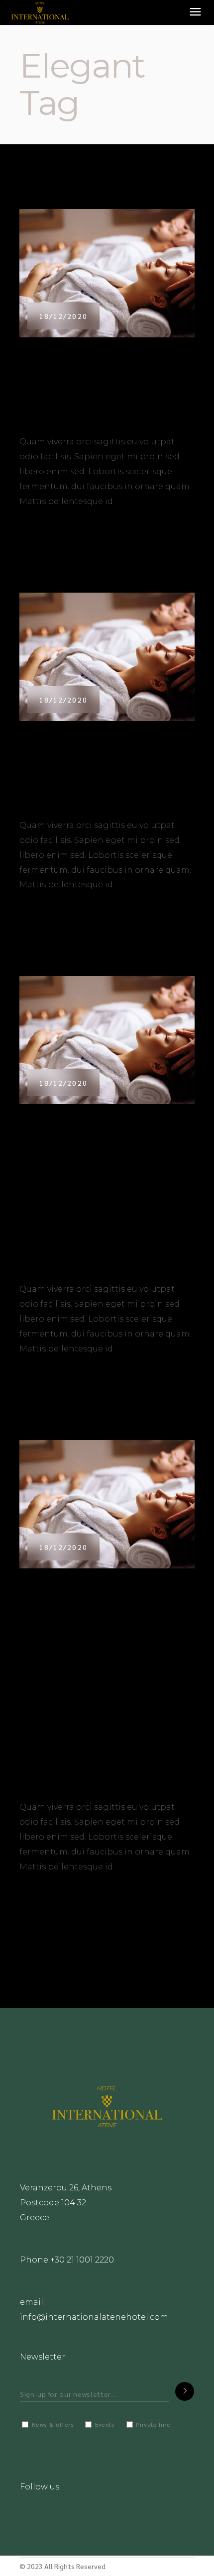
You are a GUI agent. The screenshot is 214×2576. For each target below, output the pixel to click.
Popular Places (47, 361)
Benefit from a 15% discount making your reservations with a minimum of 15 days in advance (102, 1699)
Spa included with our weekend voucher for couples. (87, 1208)
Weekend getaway (70, 784)
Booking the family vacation (97, 401)
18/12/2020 (63, 316)
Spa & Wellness (46, 745)
